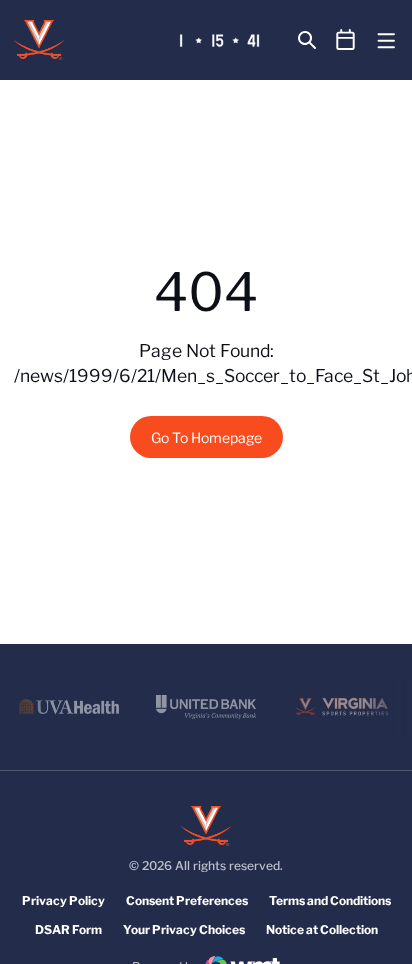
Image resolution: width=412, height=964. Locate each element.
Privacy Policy (63, 900)
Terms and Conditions (330, 900)
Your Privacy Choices (184, 929)
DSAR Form (68, 929)
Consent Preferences (187, 900)
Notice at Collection (322, 929)
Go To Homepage (206, 437)
